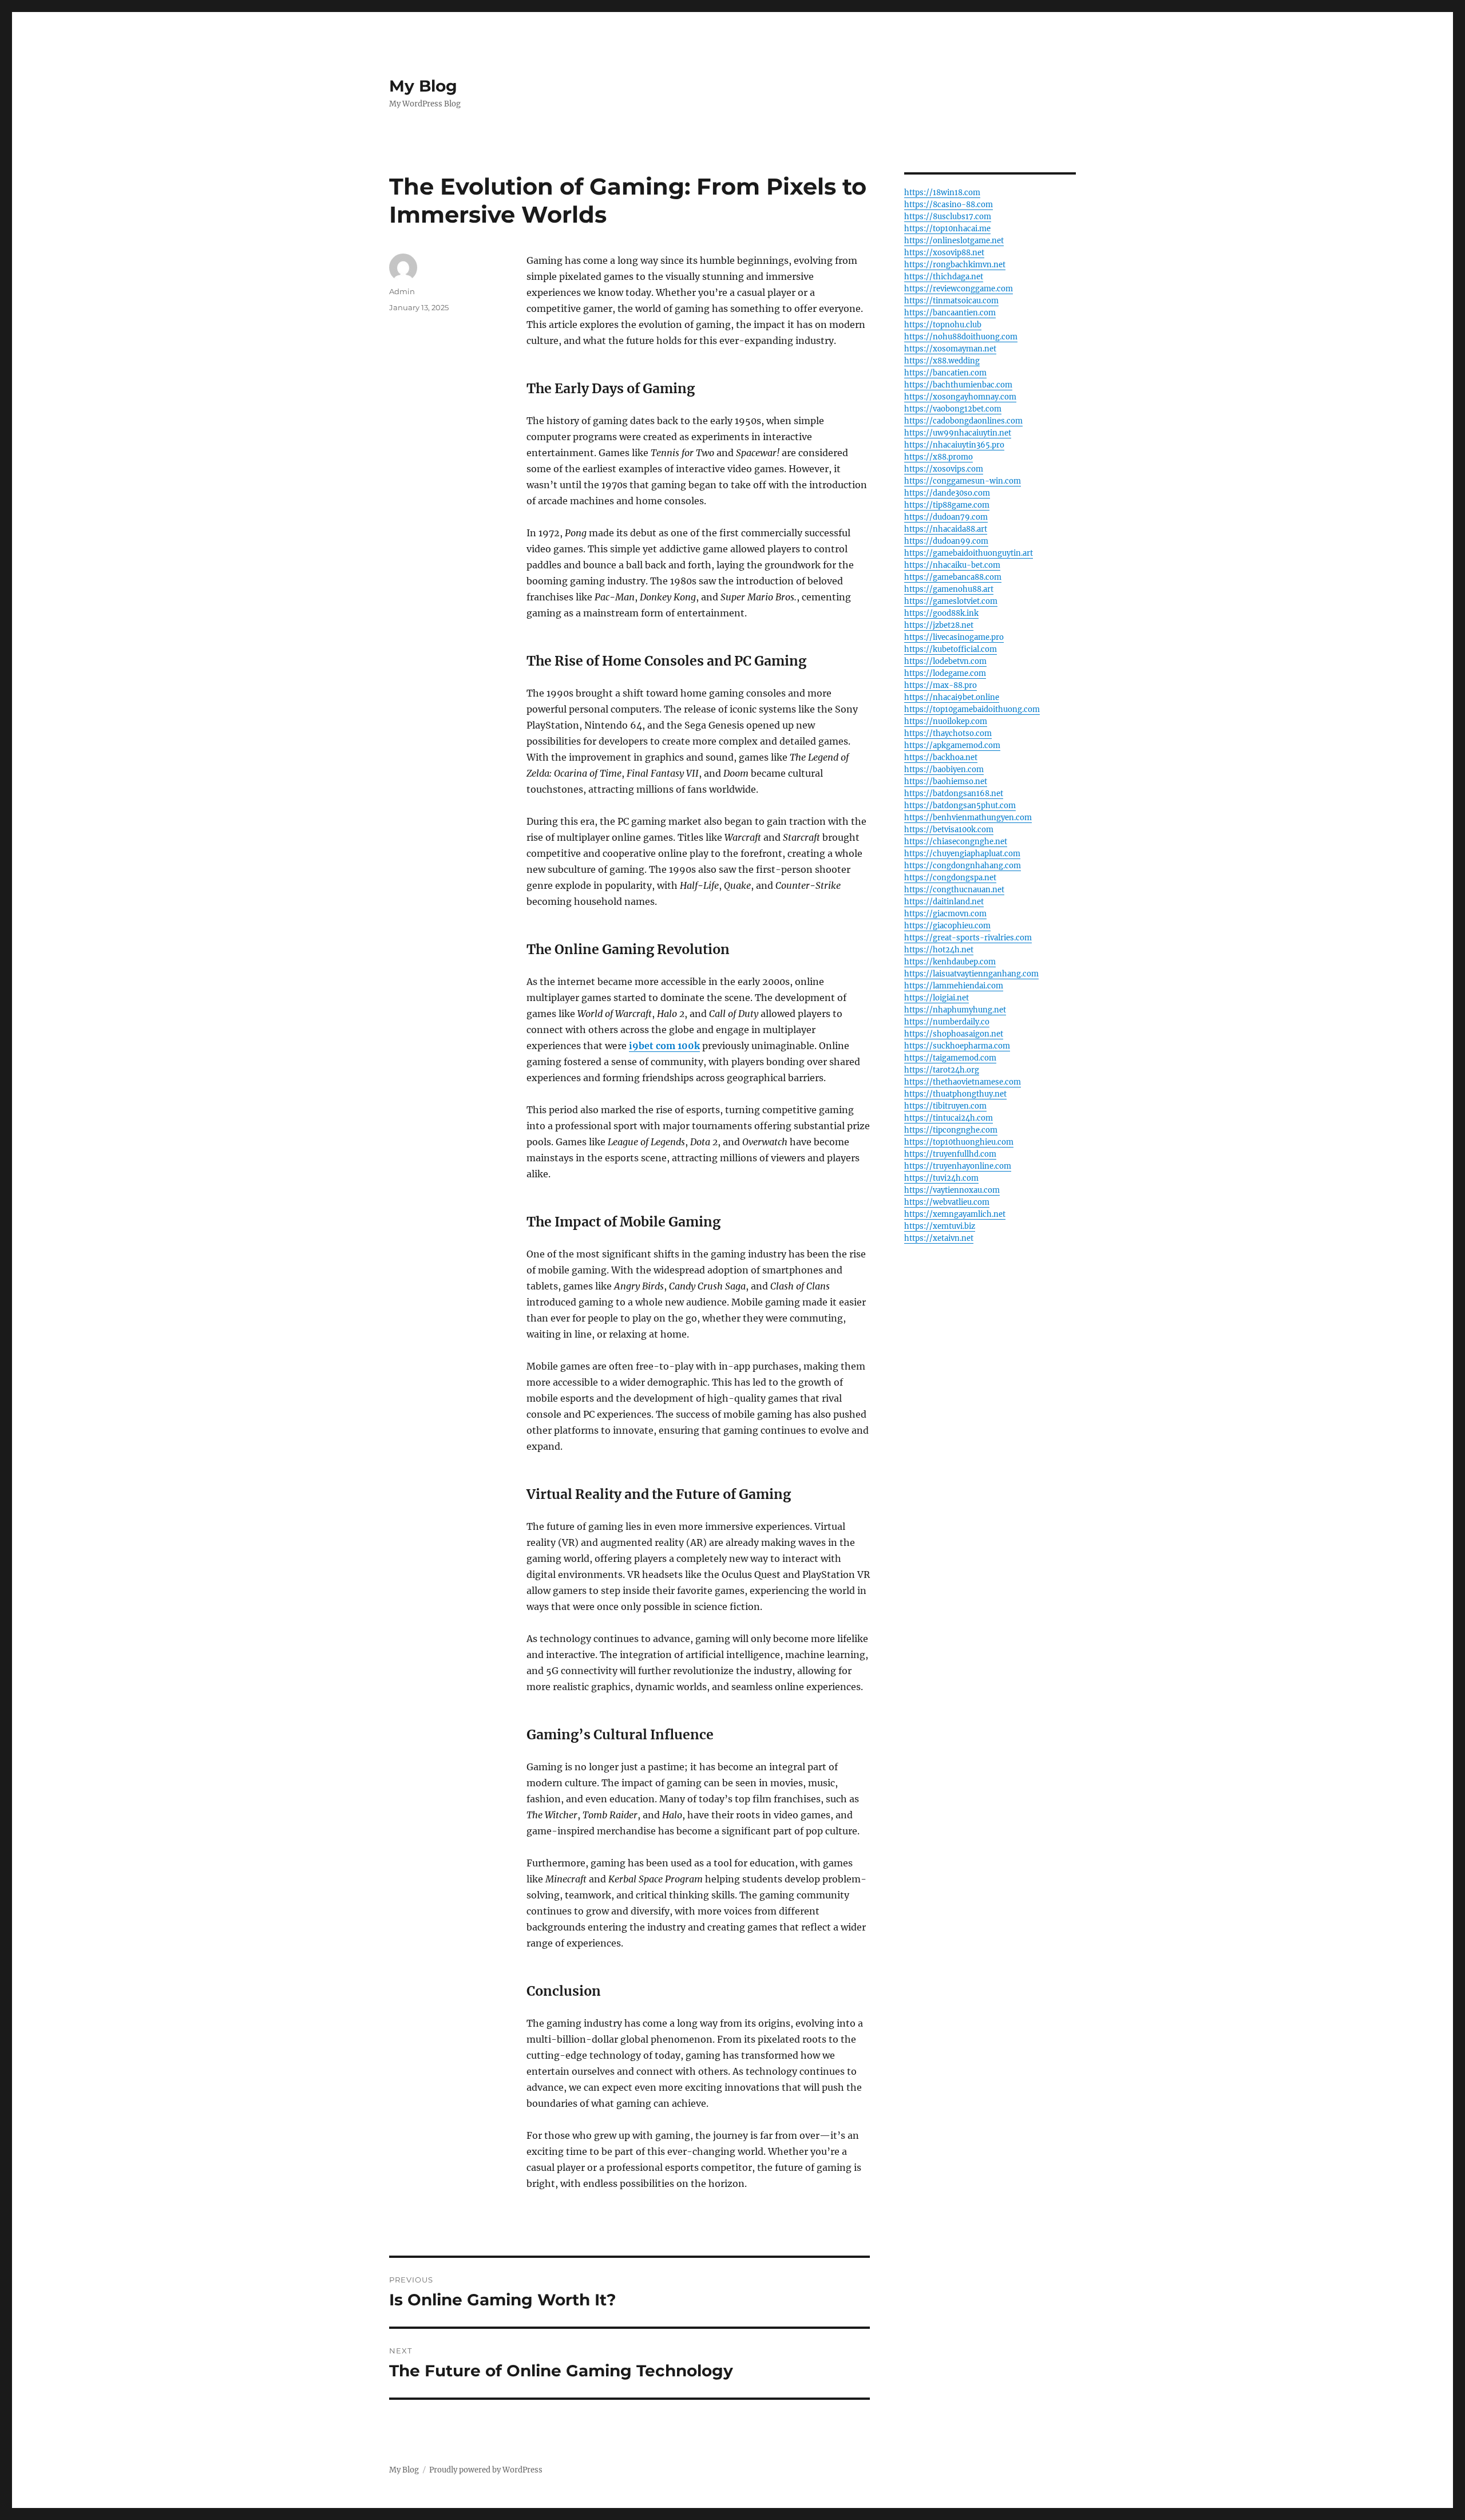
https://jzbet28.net (939, 625)
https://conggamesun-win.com (963, 481)
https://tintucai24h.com (949, 1118)
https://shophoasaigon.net (954, 1034)
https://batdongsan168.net (954, 794)
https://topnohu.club (943, 325)
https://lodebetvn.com (945, 661)
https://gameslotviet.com (951, 601)
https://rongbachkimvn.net (955, 265)
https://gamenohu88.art (949, 589)
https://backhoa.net (941, 757)
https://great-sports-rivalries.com (968, 938)
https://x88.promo (939, 457)
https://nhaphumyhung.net (955, 1010)
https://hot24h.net (939, 950)
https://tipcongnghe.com (951, 1130)
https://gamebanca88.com (953, 577)
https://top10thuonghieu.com (959, 1142)
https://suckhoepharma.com (957, 1046)
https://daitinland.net (944, 902)
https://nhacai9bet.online (952, 697)
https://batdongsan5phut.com (960, 806)
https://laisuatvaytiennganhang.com (971, 974)
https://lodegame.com (945, 673)
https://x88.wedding (942, 361)
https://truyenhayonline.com (958, 1166)
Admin (402, 291)
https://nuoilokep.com (946, 721)
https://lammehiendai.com (954, 986)
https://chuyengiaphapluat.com (962, 854)
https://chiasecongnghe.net (956, 842)
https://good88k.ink (941, 613)
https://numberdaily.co (947, 1022)
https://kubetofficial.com (951, 649)
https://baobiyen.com (944, 770)
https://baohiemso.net (946, 782)
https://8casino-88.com (949, 205)
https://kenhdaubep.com (950, 962)
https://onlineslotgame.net (954, 241)
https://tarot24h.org (942, 1070)
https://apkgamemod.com (952, 745)
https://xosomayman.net (950, 349)
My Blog (423, 86)
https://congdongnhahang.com (963, 866)
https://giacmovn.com (945, 914)
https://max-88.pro (941, 685)
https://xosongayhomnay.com (960, 397)
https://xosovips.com (944, 469)
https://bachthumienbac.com (958, 385)
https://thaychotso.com (948, 733)
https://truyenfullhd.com (950, 1154)
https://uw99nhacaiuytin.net (958, 433)
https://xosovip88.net (944, 253)
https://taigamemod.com (950, 1058)
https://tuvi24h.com (941, 1178)
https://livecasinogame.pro (954, 637)
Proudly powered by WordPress (486, 2470)
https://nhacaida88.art (946, 529)
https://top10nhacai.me (947, 229)
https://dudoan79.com (946, 517)
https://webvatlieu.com (947, 1202)
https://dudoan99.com (946, 541)
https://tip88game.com (947, 505)
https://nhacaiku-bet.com (952, 565)
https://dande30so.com (947, 493)
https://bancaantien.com (950, 313)
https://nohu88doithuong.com (961, 337)
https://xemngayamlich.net (955, 1214)
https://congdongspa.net (950, 878)
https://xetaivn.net (939, 1238)
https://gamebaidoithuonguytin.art (969, 553)
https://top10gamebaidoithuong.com (972, 709)
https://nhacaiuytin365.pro (954, 445)
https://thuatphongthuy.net (955, 1094)
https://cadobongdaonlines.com (963, 421)
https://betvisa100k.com (949, 830)
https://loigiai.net (937, 998)
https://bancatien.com (945, 373)
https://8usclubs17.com (948, 217)
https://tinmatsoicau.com (951, 301)
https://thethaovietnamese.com (963, 1082)
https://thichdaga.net (944, 277)
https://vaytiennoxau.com (952, 1190)
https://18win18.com (942, 193)
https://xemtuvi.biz (940, 1226)
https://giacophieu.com (947, 926)
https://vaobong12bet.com (953, 409)
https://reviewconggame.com (959, 289)
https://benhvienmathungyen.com (968, 818)
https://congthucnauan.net (954, 890)
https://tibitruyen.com (945, 1106)
